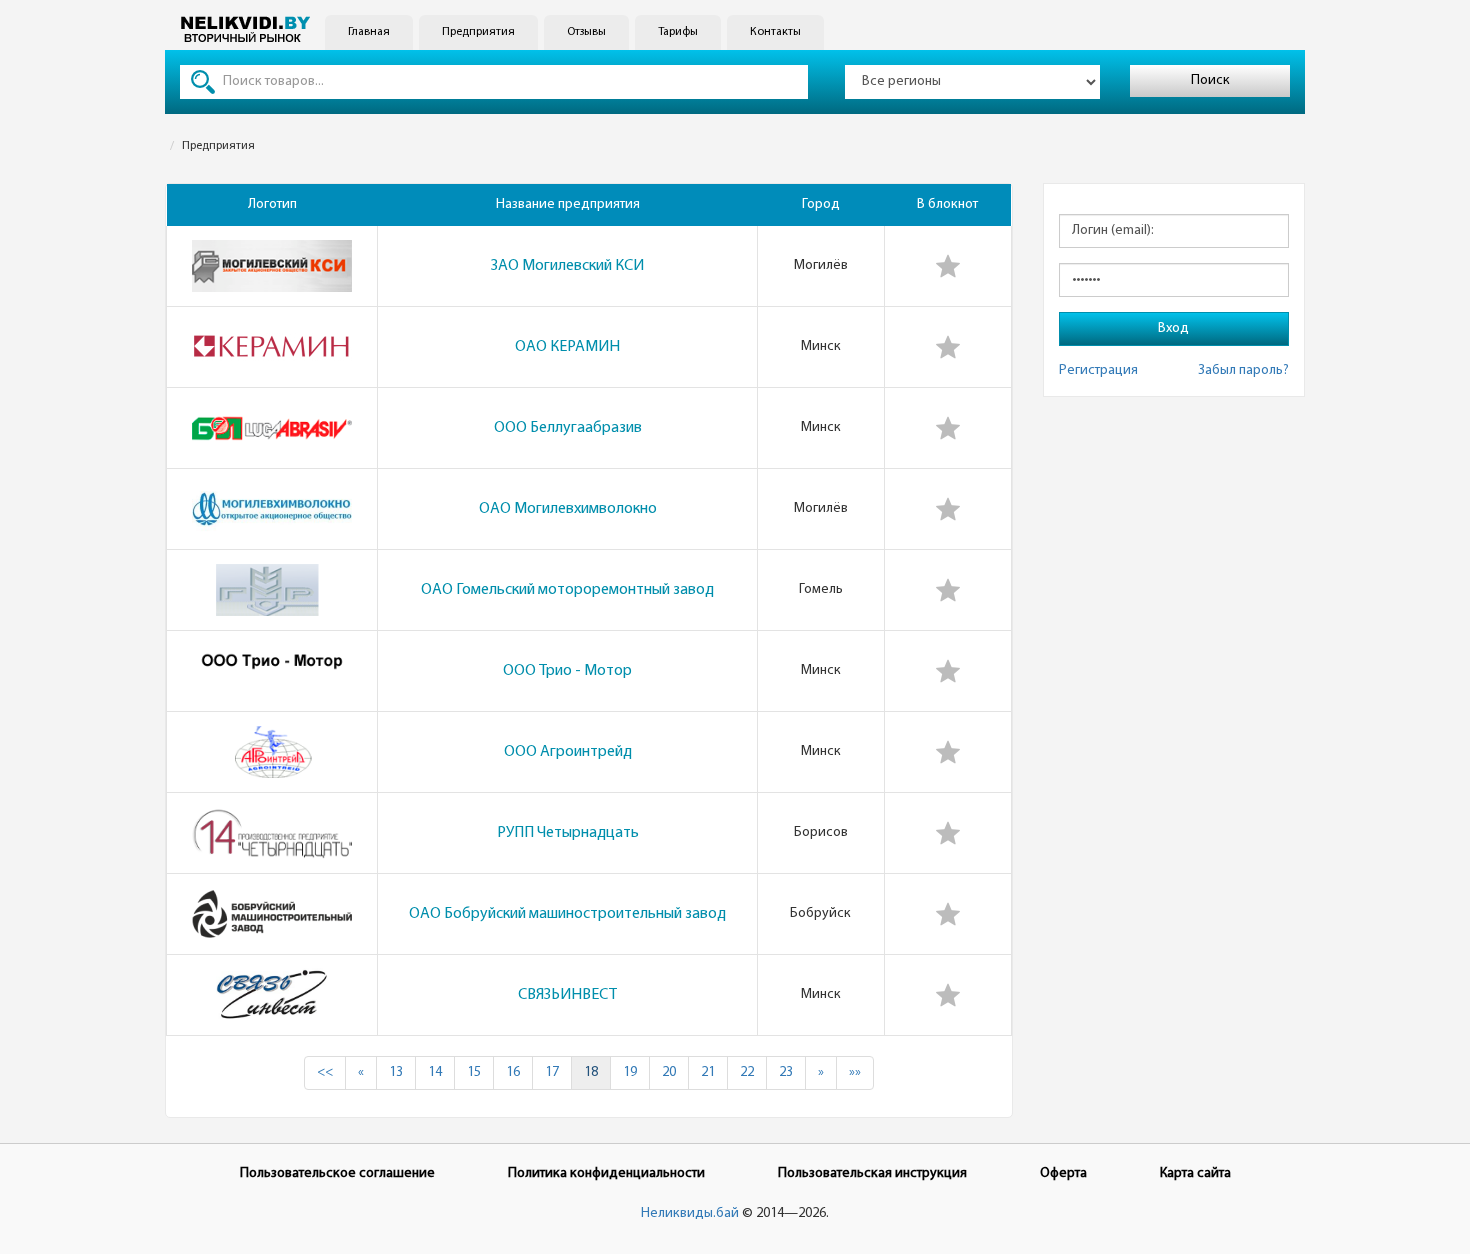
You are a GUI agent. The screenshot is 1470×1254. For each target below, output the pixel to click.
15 (474, 1072)
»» (855, 1072)
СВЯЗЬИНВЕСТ (567, 995)
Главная (369, 32)
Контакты (775, 32)
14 (435, 1072)
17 (552, 1072)
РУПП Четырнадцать (568, 833)
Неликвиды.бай (690, 1213)
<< (325, 1072)
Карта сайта (1195, 1173)
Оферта (1063, 1173)
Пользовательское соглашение (337, 1173)
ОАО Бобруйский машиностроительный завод (567, 914)
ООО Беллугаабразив (568, 428)
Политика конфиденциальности (606, 1173)
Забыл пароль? (1243, 370)
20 (669, 1072)
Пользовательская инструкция (872, 1173)
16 (513, 1072)
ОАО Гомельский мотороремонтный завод (567, 590)
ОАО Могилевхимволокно (568, 509)
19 (630, 1072)
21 (708, 1072)
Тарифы (678, 32)
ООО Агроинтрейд (568, 752)
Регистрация (1098, 370)
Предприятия (478, 32)
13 (396, 1072)
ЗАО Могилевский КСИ (567, 266)
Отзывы (586, 32)
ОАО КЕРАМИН (567, 347)
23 (786, 1072)
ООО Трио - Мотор (567, 671)
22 (747, 1072)
